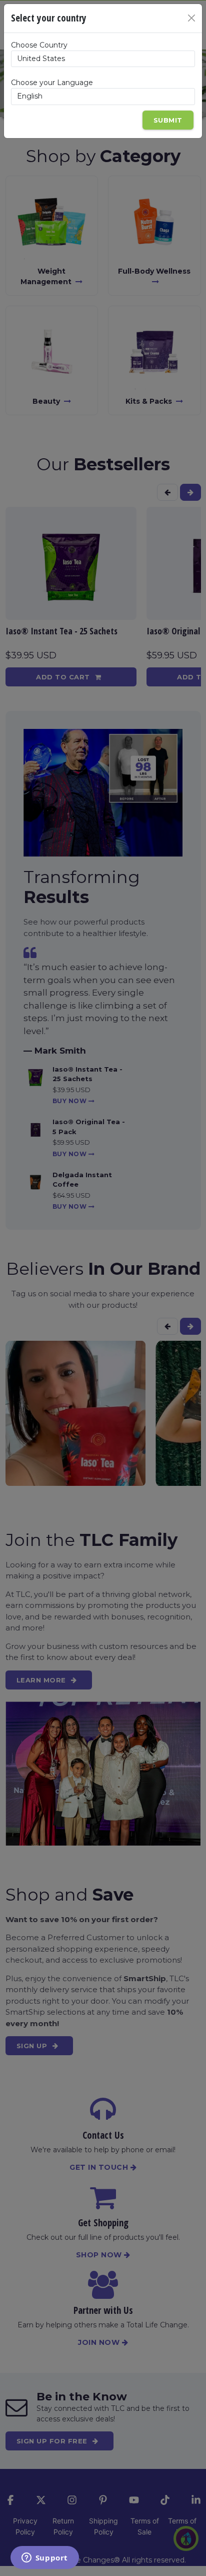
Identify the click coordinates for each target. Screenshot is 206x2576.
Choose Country (39, 45)
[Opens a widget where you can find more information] (44, 2558)
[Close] (191, 18)
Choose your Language (52, 83)
